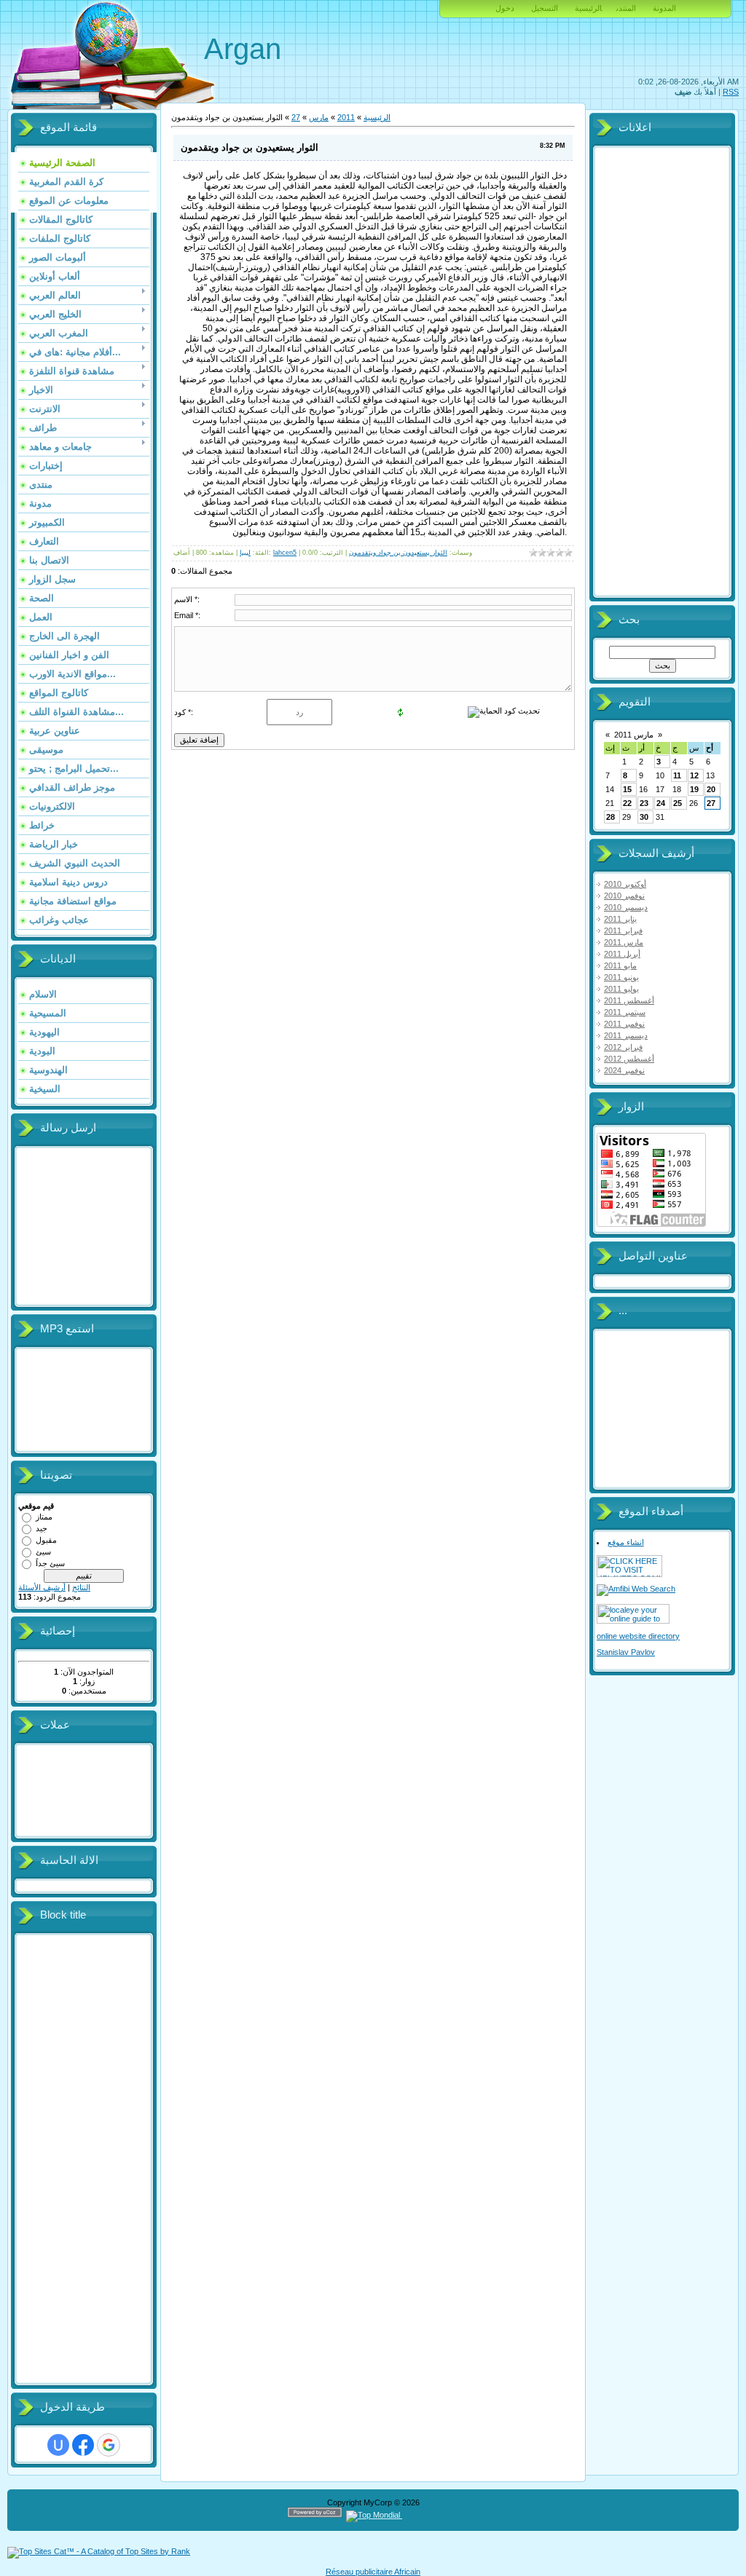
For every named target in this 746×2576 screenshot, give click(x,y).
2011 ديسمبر (626, 1035)
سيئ (43, 1552)
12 (694, 775)
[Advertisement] (76, 2160)
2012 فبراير (623, 1047)
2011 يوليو (621, 989)
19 (694, 789)
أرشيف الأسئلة (42, 1587)
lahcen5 (285, 553)
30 (644, 817)
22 (627, 803)
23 (644, 803)
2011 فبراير (623, 931)
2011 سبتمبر (625, 1012)
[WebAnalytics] (430, 2515)
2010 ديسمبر (626, 907)
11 (677, 775)
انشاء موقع (626, 1542)
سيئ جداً (50, 1563)
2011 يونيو (621, 977)
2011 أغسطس (629, 1000)
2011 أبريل (622, 954)
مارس (319, 117)
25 (678, 803)
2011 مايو (620, 965)
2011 (346, 117)
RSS (731, 92)
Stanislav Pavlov (626, 1652)
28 (610, 817)
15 (627, 789)
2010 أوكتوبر (625, 884)
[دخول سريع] (58, 2445)
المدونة (664, 8)
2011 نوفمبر (624, 1024)
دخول (505, 8)
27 (296, 117)
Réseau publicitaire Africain (373, 2572)
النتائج (81, 1587)
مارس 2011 (634, 735)
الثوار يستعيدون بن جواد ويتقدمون (398, 553)
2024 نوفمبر (624, 1070)
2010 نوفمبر (624, 896)
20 (711, 789)
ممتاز (44, 1517)
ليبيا (245, 553)
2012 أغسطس (629, 1059)
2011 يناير (620, 919)
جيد (42, 1528)
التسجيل (545, 8)
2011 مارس (624, 942)
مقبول (46, 1540)
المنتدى (626, 8)
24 (661, 803)
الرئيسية (588, 8)
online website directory (638, 1636)
